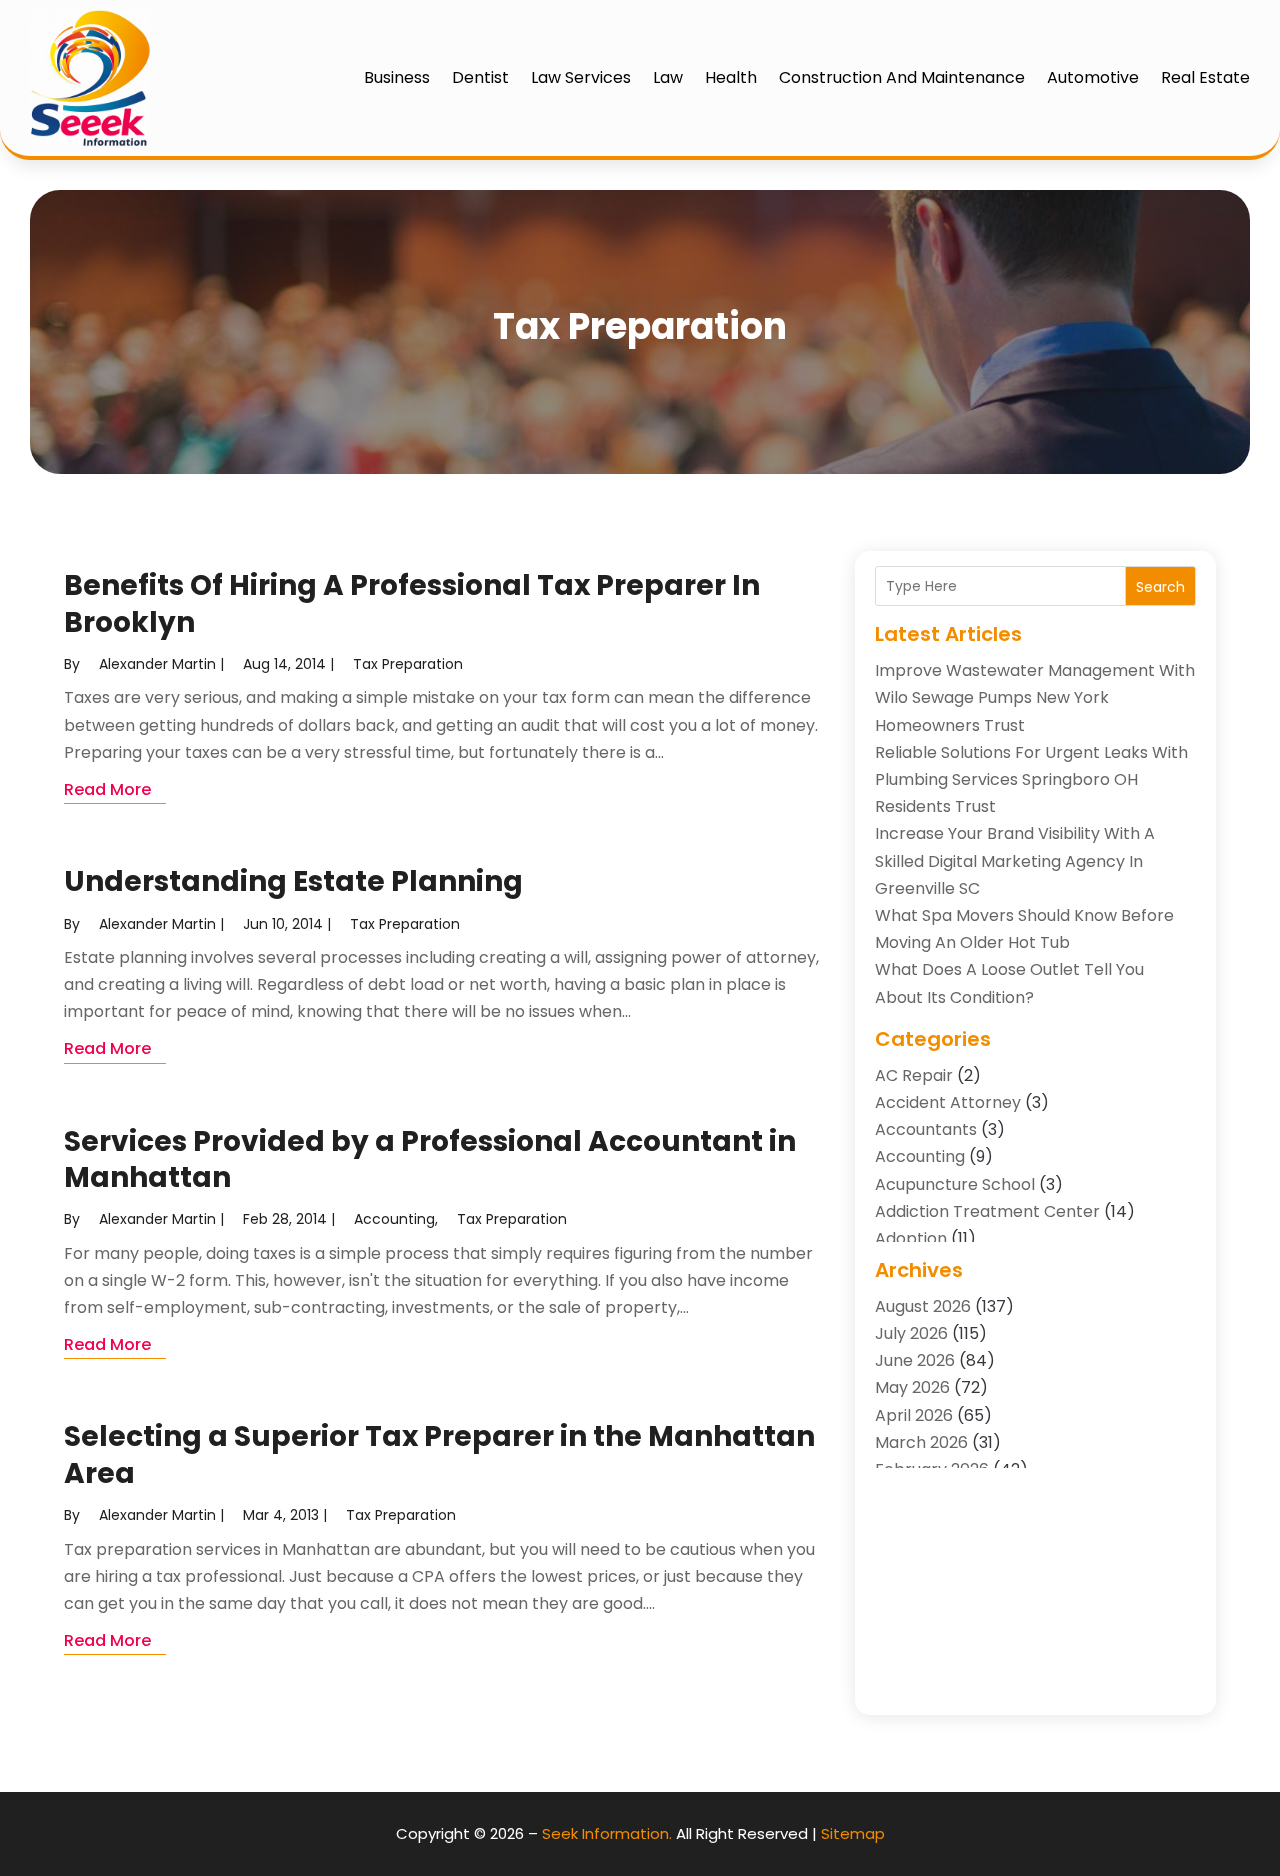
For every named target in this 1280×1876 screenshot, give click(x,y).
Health (731, 77)
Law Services (581, 77)
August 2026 (923, 1306)
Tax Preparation (408, 664)
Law (668, 77)
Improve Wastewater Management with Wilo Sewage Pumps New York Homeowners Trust (1035, 697)
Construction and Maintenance (902, 77)
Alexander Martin (157, 664)
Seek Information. (607, 1833)
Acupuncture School (955, 1184)
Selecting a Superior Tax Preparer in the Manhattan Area (439, 1454)
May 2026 (912, 1387)
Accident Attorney (948, 1102)
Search (1160, 587)
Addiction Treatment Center (987, 1211)
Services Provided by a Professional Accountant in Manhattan (430, 1159)
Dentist (480, 77)
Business (397, 77)
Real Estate (1205, 77)
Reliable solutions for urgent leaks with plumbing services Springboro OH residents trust (1031, 779)
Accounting (394, 1219)
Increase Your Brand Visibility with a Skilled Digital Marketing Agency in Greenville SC (1015, 860)
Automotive (1093, 77)
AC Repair (914, 1075)
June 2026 (915, 1360)
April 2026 (914, 1415)
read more (107, 789)
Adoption (911, 1238)
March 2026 (921, 1442)
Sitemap (853, 1833)
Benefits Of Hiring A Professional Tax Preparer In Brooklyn (412, 603)
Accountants (926, 1129)
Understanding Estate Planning (293, 881)
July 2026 (911, 1333)
